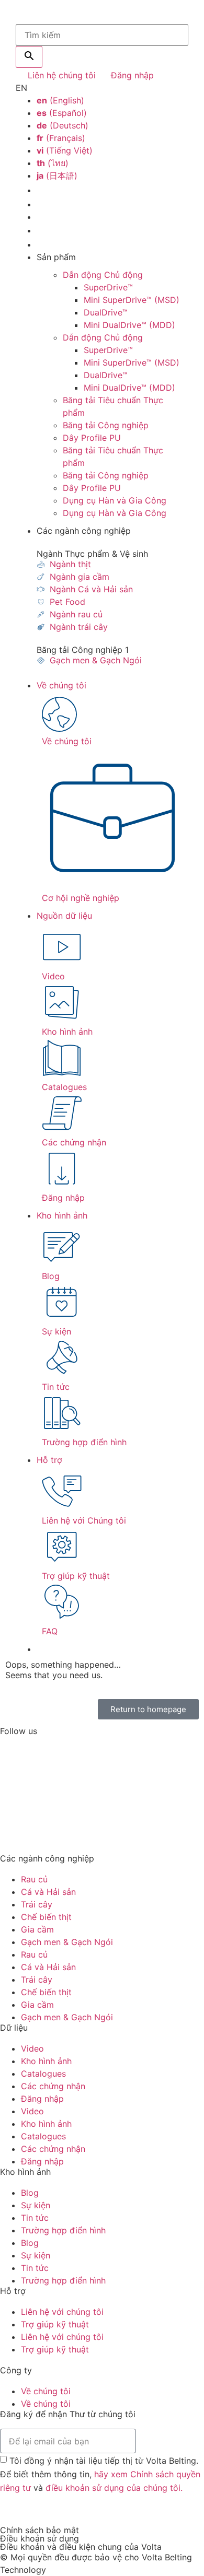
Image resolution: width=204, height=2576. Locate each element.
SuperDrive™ (108, 287)
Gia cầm (37, 1929)
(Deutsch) (63, 125)
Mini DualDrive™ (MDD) (129, 325)
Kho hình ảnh (62, 1215)
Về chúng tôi (61, 685)
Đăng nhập (42, 2099)
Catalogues (43, 2074)
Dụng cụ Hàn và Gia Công (115, 500)
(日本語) (57, 175)
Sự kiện (36, 2205)
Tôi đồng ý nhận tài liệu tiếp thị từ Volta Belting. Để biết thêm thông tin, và (100, 2474)
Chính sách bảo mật (39, 2530)
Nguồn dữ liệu (64, 916)
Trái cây (37, 1904)
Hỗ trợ (49, 1460)
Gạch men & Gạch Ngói (67, 1942)
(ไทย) (53, 163)
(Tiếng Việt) (65, 150)
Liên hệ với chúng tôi (62, 2312)
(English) (60, 100)
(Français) (61, 138)
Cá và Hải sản (48, 1892)
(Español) (62, 113)
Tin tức (35, 2218)
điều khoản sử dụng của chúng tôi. (114, 2487)
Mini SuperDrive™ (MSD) (132, 300)
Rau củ (34, 1879)
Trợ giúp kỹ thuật (55, 2324)
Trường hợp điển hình (63, 2230)
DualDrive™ (106, 312)
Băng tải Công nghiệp (106, 425)
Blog (30, 2193)
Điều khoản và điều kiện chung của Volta (81, 2547)
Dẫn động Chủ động (103, 275)
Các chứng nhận (53, 2086)
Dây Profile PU (92, 438)
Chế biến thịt (46, 1917)
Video (32, 2048)
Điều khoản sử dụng (39, 2538)
